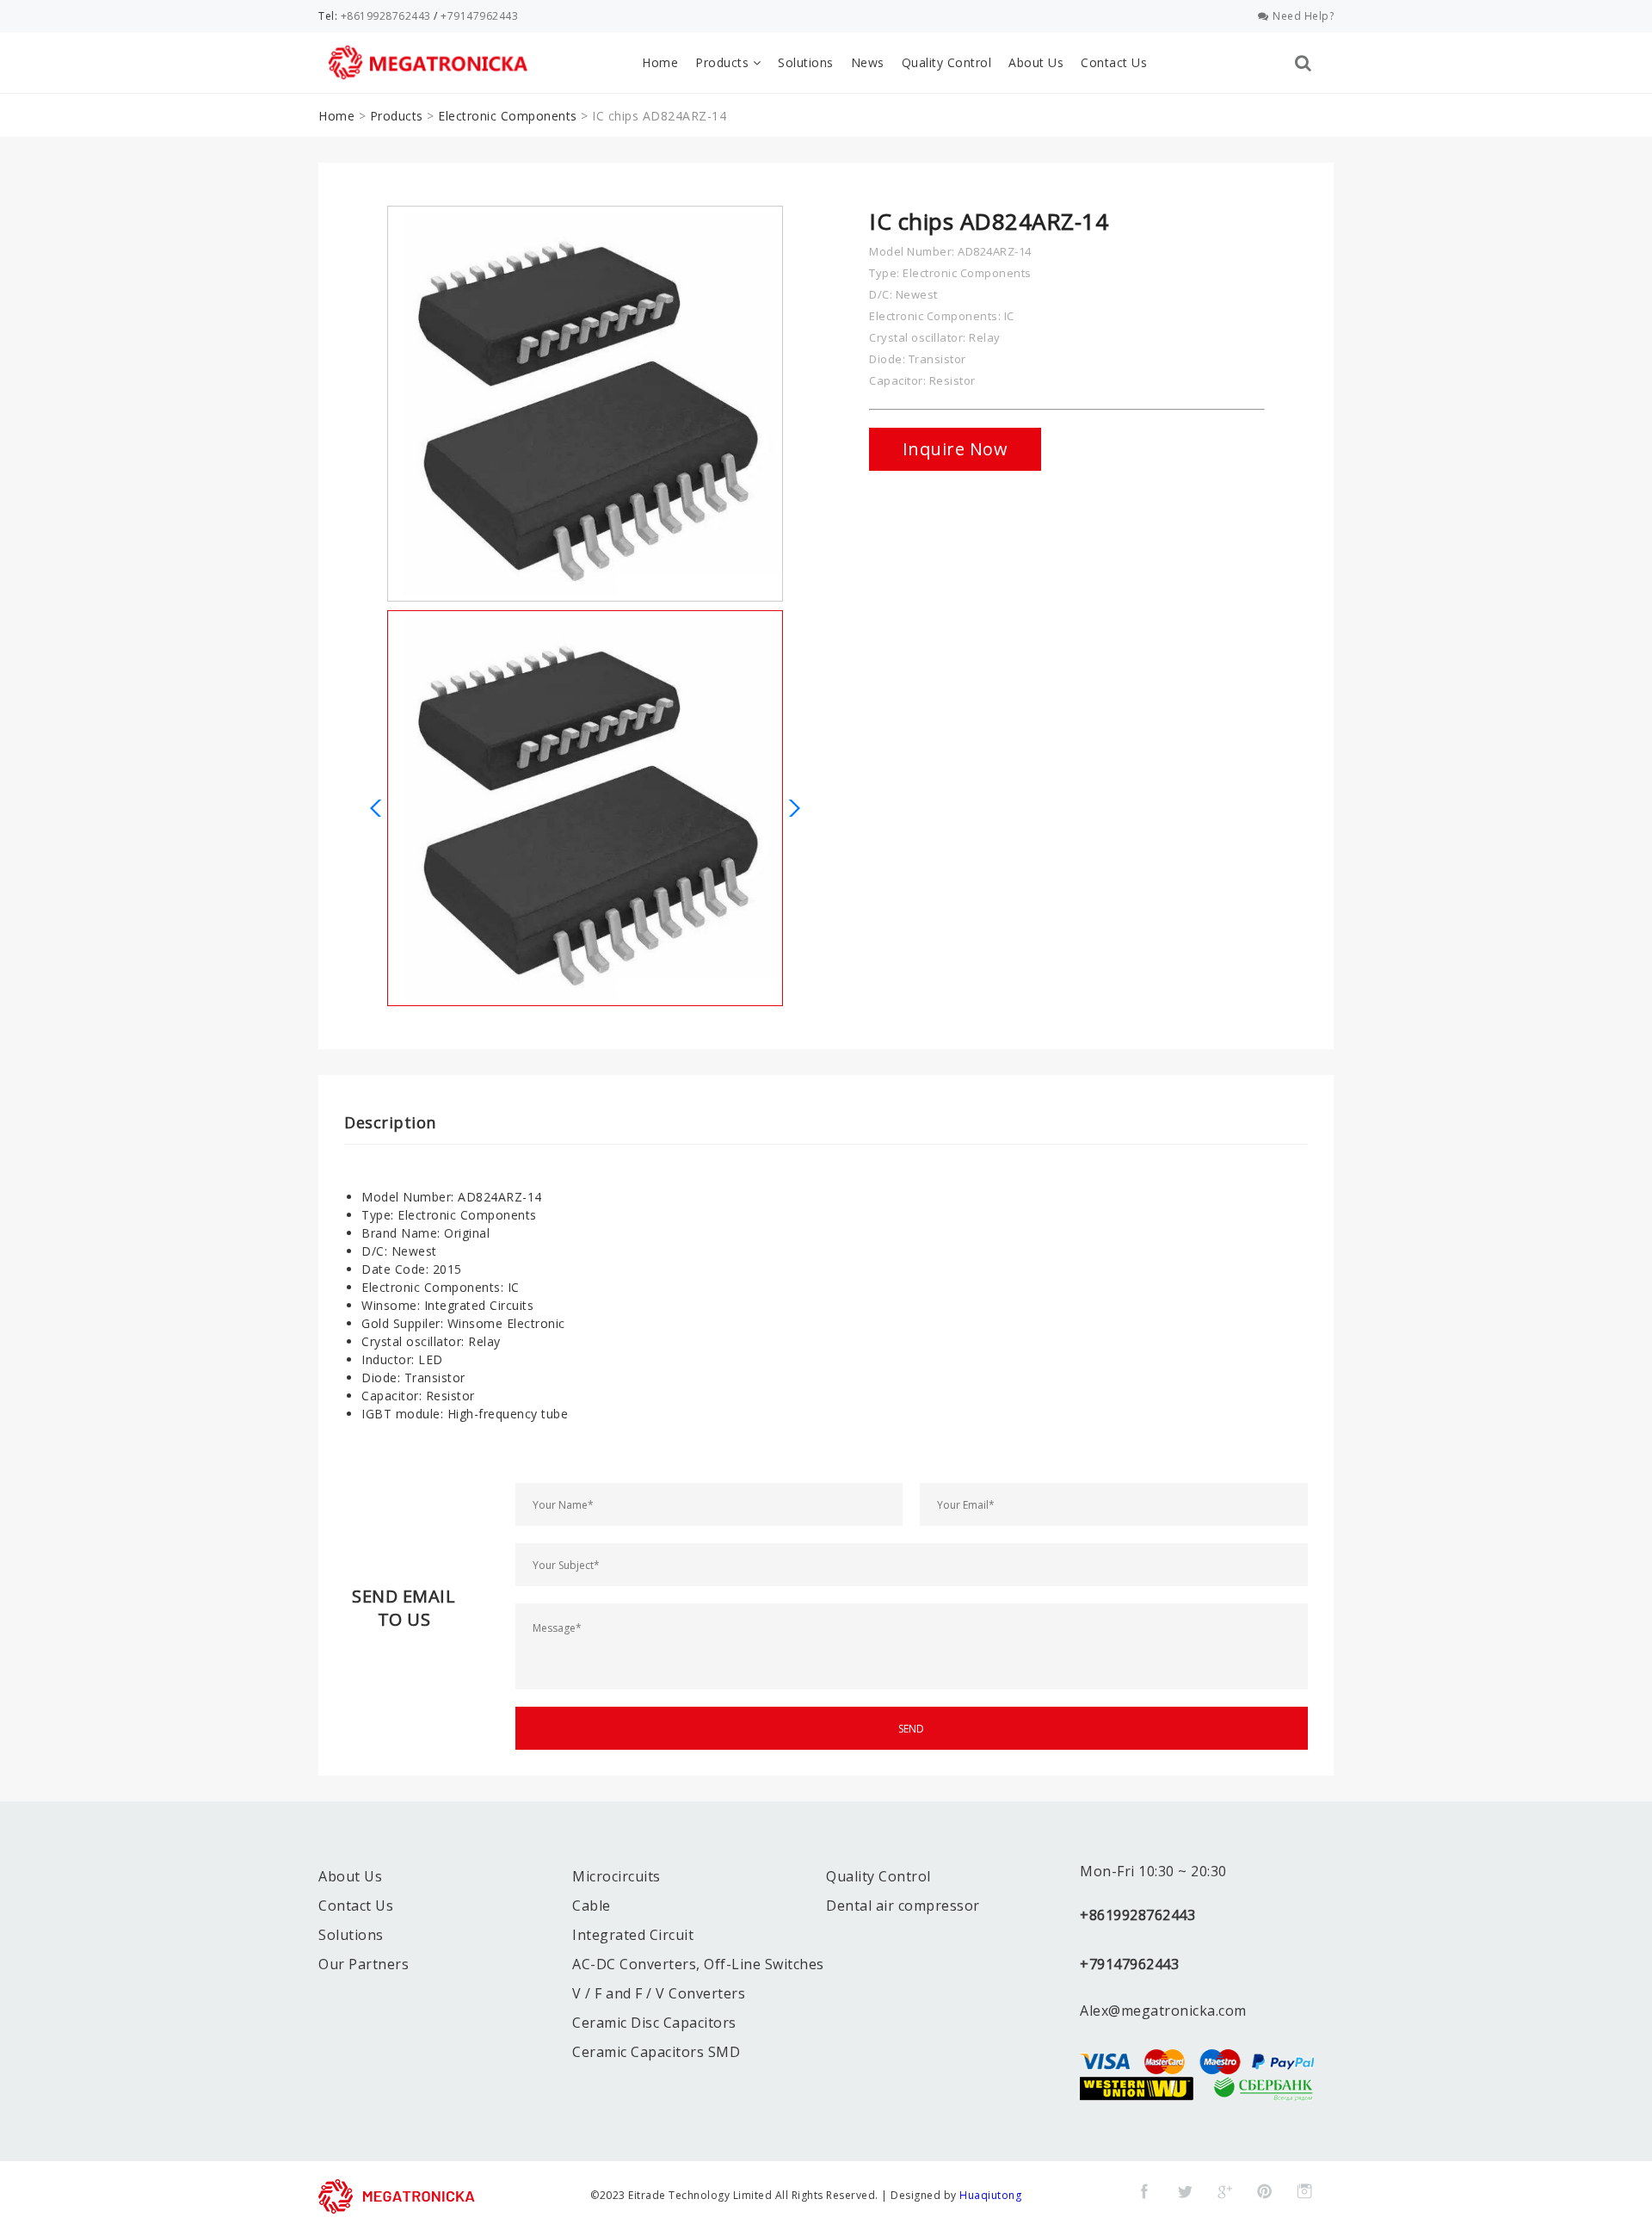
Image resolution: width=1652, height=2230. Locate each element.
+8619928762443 (386, 16)
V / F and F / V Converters (659, 1993)
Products (724, 62)
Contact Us (1114, 62)
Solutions (806, 62)
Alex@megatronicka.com (1163, 2011)
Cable (592, 1906)
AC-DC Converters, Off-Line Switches (698, 1964)
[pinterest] (1265, 2191)
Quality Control (947, 62)
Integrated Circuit (633, 1935)
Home (660, 62)
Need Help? (1303, 16)
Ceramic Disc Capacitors (654, 2023)
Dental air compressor (903, 1906)
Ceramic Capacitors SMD (656, 2052)
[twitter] (1185, 2191)
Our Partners (364, 1964)
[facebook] (1144, 2191)
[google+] (1224, 2191)
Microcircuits (616, 1876)
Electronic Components (508, 116)
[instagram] (1304, 2191)
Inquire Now (955, 449)
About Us (1036, 62)
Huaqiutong (990, 2195)
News (868, 62)
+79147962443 (479, 16)
